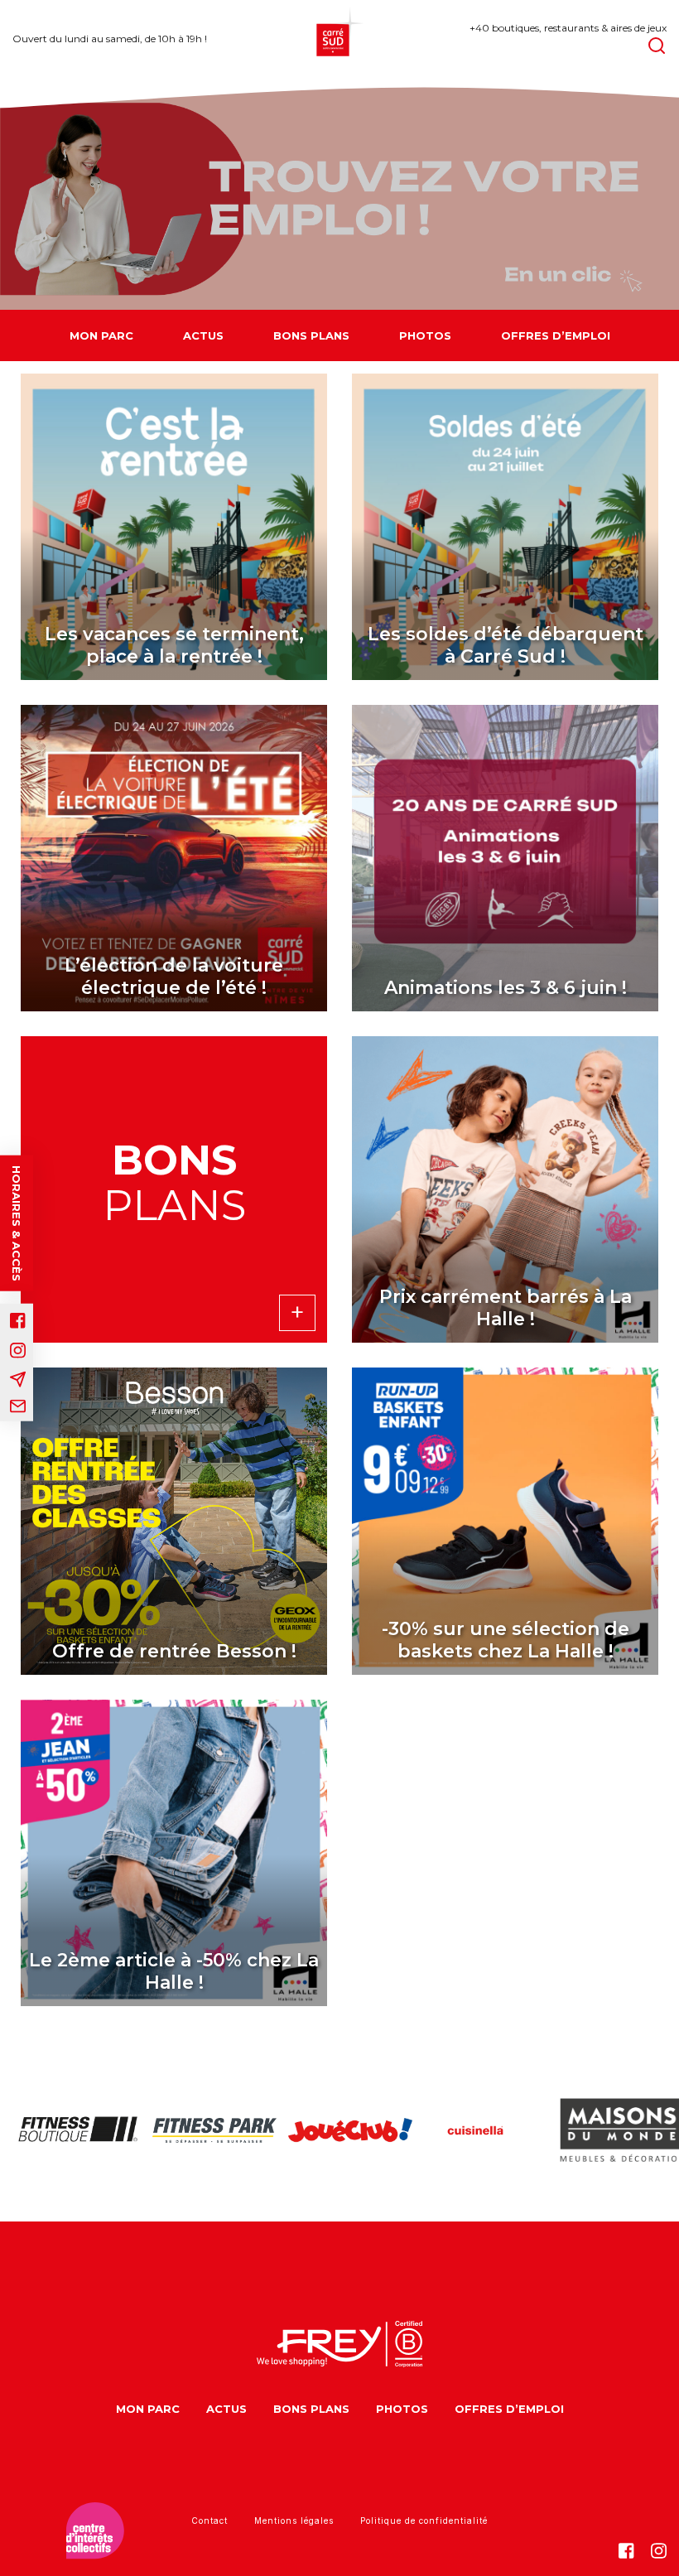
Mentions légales (294, 2521)
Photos (425, 335)
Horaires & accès (17, 1223)
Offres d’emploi (556, 335)
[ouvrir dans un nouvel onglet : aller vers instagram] (18, 1351)
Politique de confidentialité (424, 2521)
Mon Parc (101, 335)
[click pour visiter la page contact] (18, 1406)
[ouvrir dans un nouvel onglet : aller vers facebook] (18, 1321)
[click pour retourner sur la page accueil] (339, 39)
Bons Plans (311, 335)
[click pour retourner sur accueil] (68, 2130)
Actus (203, 335)
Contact (209, 2521)
